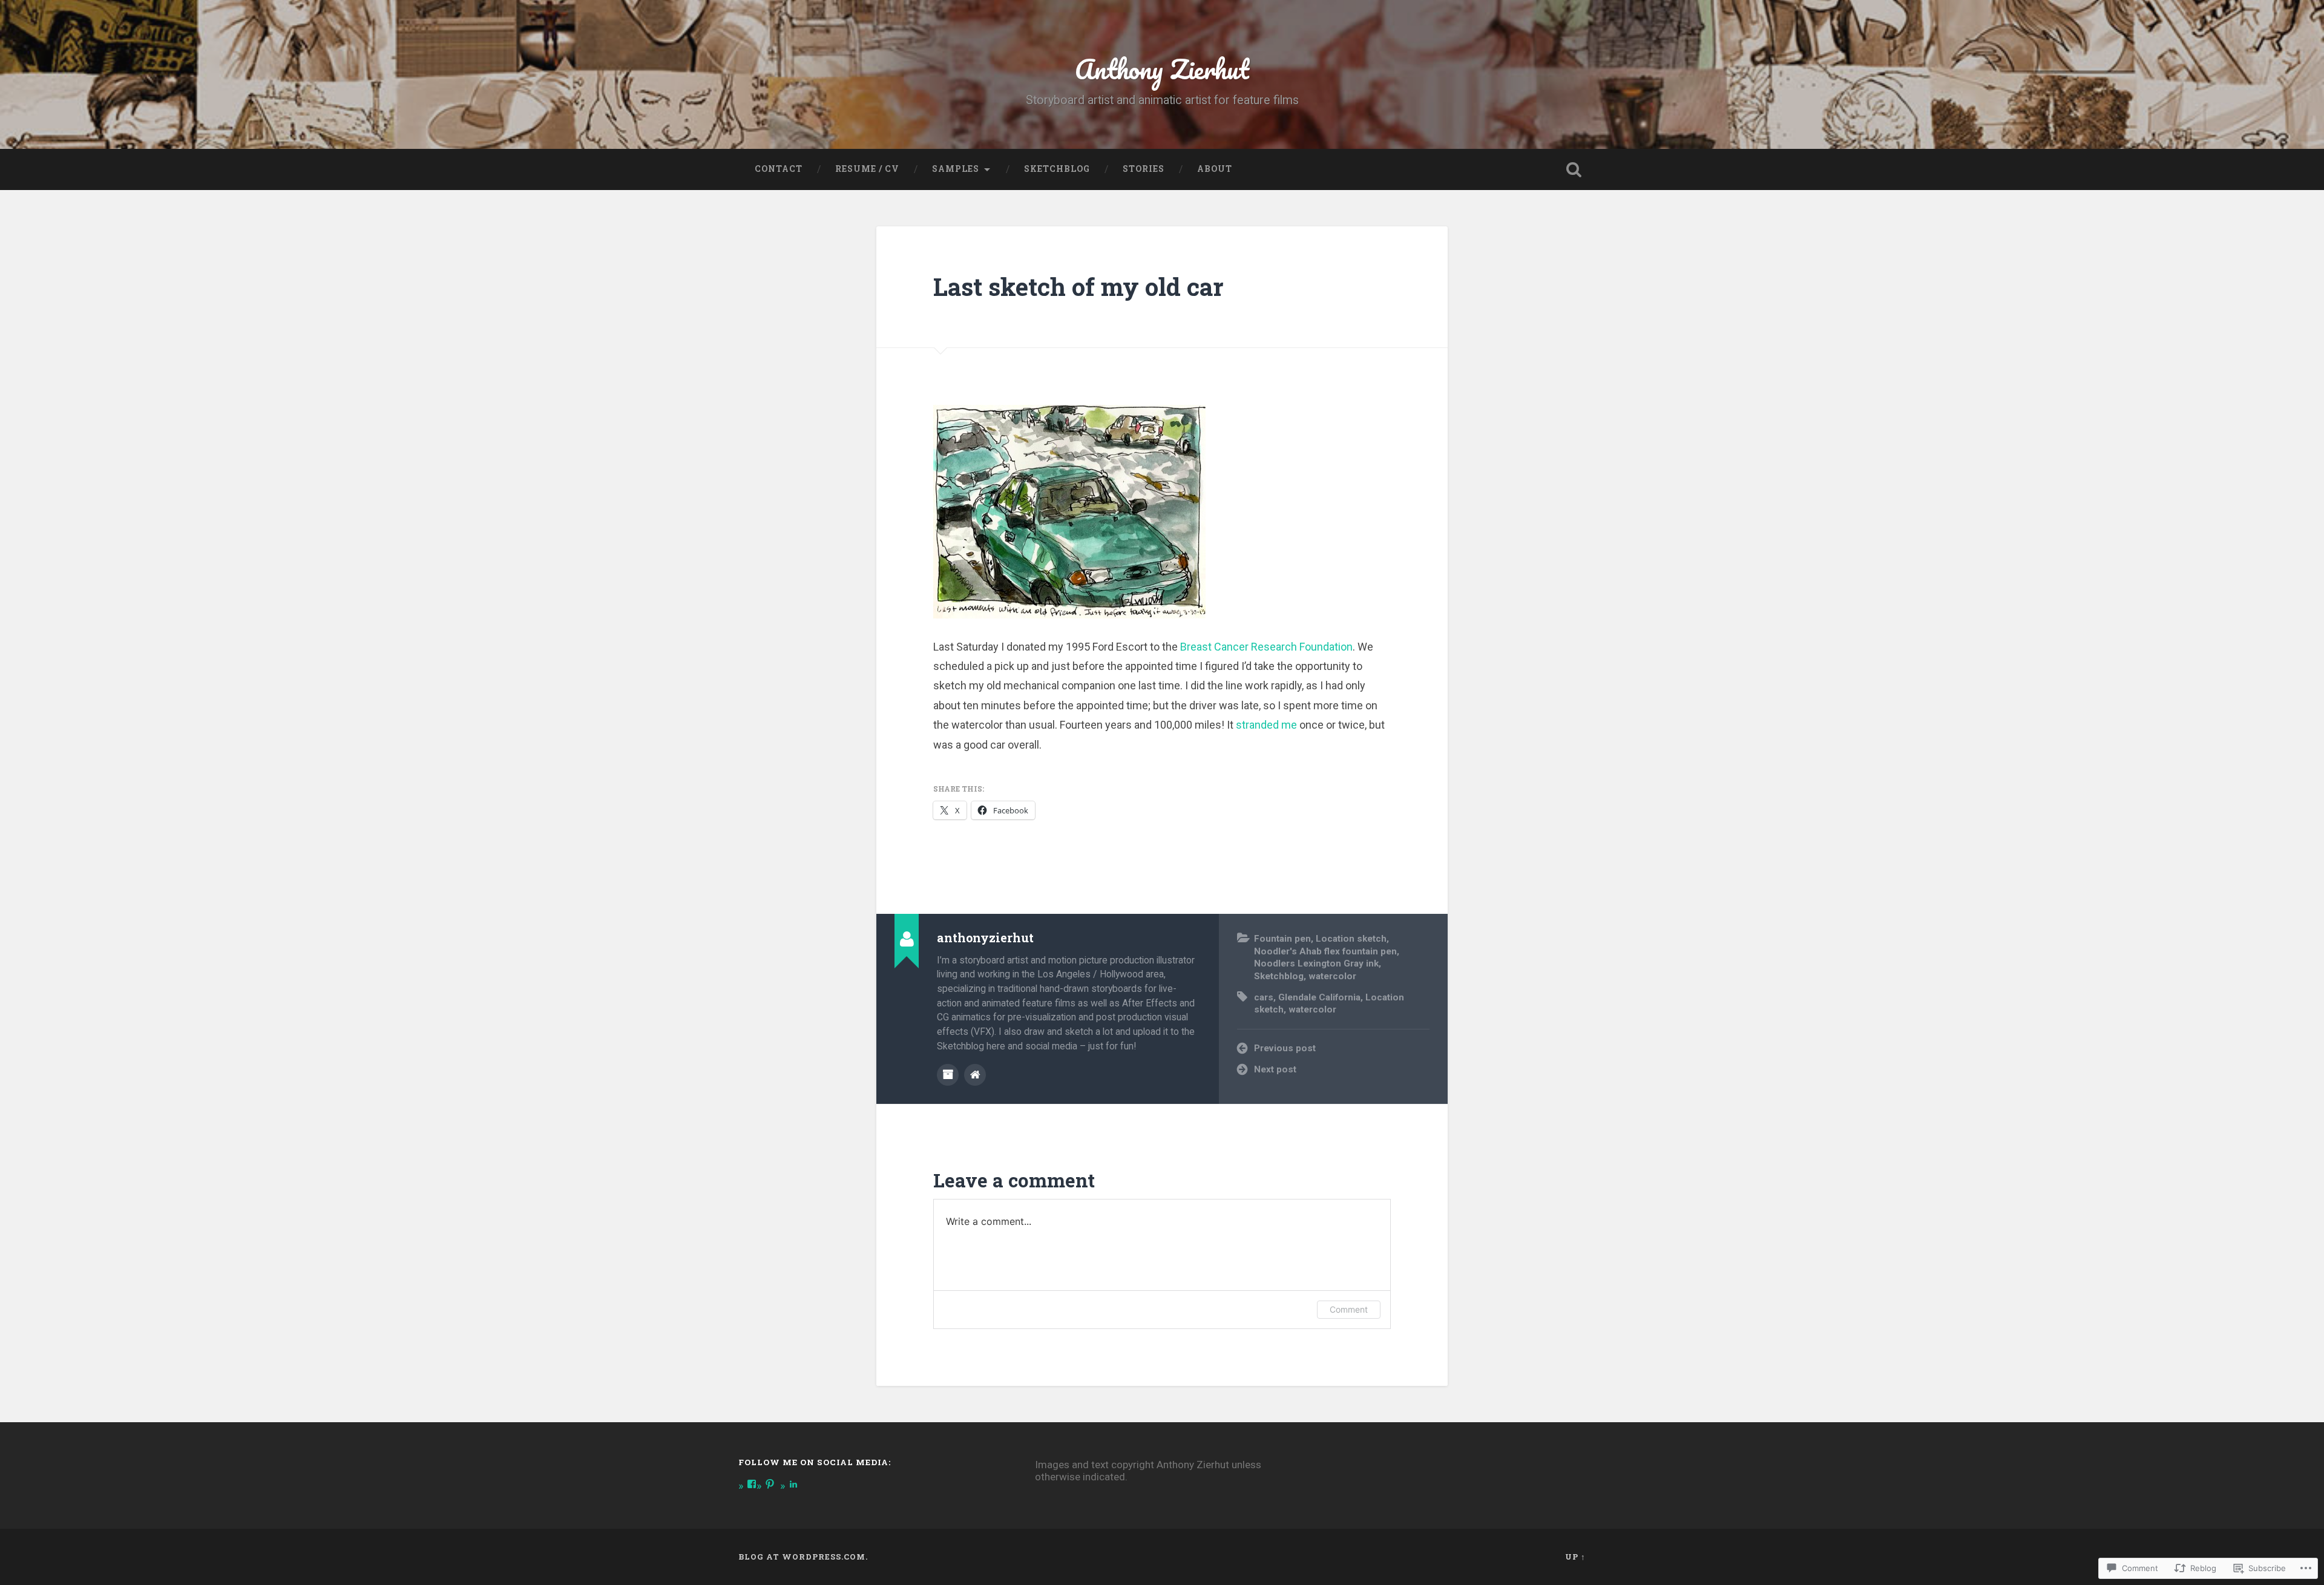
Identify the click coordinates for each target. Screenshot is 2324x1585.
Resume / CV (867, 169)
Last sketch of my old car (1078, 287)
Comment (1349, 1309)
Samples (956, 169)
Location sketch (1351, 939)
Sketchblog (1057, 169)
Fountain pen (1282, 939)
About (1215, 169)
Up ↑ (1575, 1557)
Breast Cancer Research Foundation (1266, 647)
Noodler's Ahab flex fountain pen (1325, 951)
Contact (779, 169)
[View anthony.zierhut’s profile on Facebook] (752, 1484)
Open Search (1574, 169)
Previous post (1285, 1048)
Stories (1144, 169)
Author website (975, 1075)
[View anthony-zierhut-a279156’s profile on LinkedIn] (793, 1484)
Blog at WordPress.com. (803, 1557)
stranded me (1266, 725)
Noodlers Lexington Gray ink (1316, 963)
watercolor (1332, 976)
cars (1264, 997)
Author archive (948, 1075)
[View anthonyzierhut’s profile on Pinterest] (770, 1484)
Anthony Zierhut (1162, 69)
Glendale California (1319, 997)
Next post (1275, 1069)
